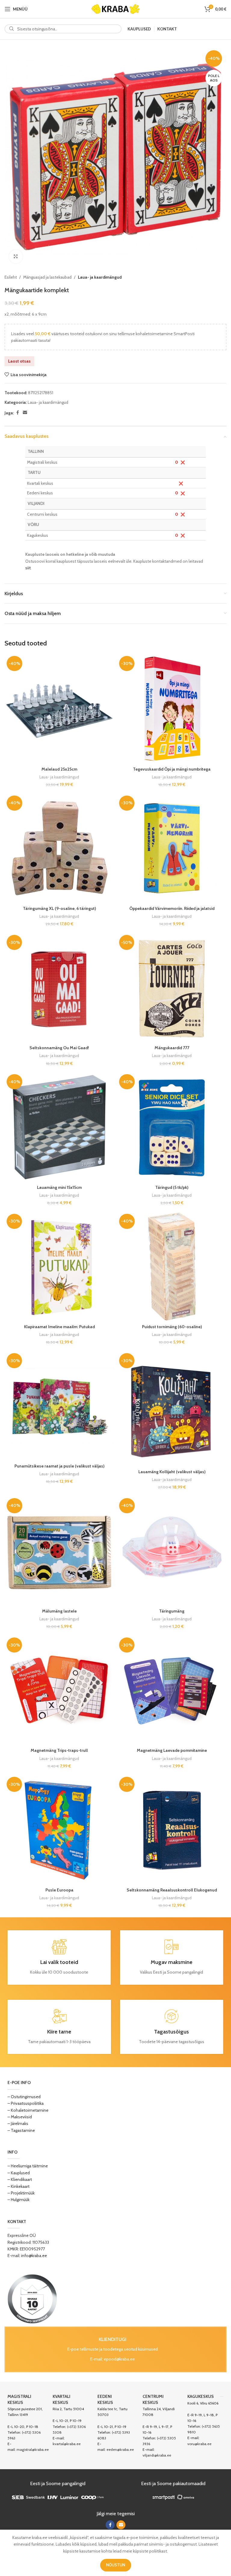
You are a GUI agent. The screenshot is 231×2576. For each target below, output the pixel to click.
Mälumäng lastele (59, 1611)
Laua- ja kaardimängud (100, 277)
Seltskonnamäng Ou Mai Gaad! (59, 1048)
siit (28, 568)
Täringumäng (172, 1611)
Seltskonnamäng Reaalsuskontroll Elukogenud (172, 1890)
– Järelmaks (18, 2123)
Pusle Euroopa (59, 1890)
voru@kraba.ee (199, 2444)
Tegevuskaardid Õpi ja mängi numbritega (172, 769)
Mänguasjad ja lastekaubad (47, 277)
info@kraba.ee (34, 2256)
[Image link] (32, 2299)
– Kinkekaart (18, 2186)
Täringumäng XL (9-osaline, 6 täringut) (59, 908)
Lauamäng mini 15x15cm (59, 1187)
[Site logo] (115, 8)
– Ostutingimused (24, 2097)
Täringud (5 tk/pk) (172, 1187)
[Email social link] (25, 413)
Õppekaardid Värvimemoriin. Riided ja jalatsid (172, 908)
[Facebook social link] (17, 413)
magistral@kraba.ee (33, 2449)
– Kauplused (19, 2173)
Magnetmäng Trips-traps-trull (59, 1750)
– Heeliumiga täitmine (28, 2166)
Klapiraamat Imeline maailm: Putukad (59, 1327)
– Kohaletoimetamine (28, 2110)
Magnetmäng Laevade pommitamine (172, 1750)
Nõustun (116, 2565)
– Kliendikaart (20, 2179)
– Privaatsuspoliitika (26, 2103)
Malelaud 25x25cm (59, 769)
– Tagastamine (21, 2130)
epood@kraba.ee (119, 2359)
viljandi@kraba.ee (157, 2455)
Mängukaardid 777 (172, 1048)
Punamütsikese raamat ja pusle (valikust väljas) (59, 1466)
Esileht (11, 277)
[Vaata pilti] (16, 257)
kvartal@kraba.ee (67, 2444)
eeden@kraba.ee (120, 2449)
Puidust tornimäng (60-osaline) (172, 1327)
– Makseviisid (20, 2117)
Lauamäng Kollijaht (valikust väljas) (172, 1472)
